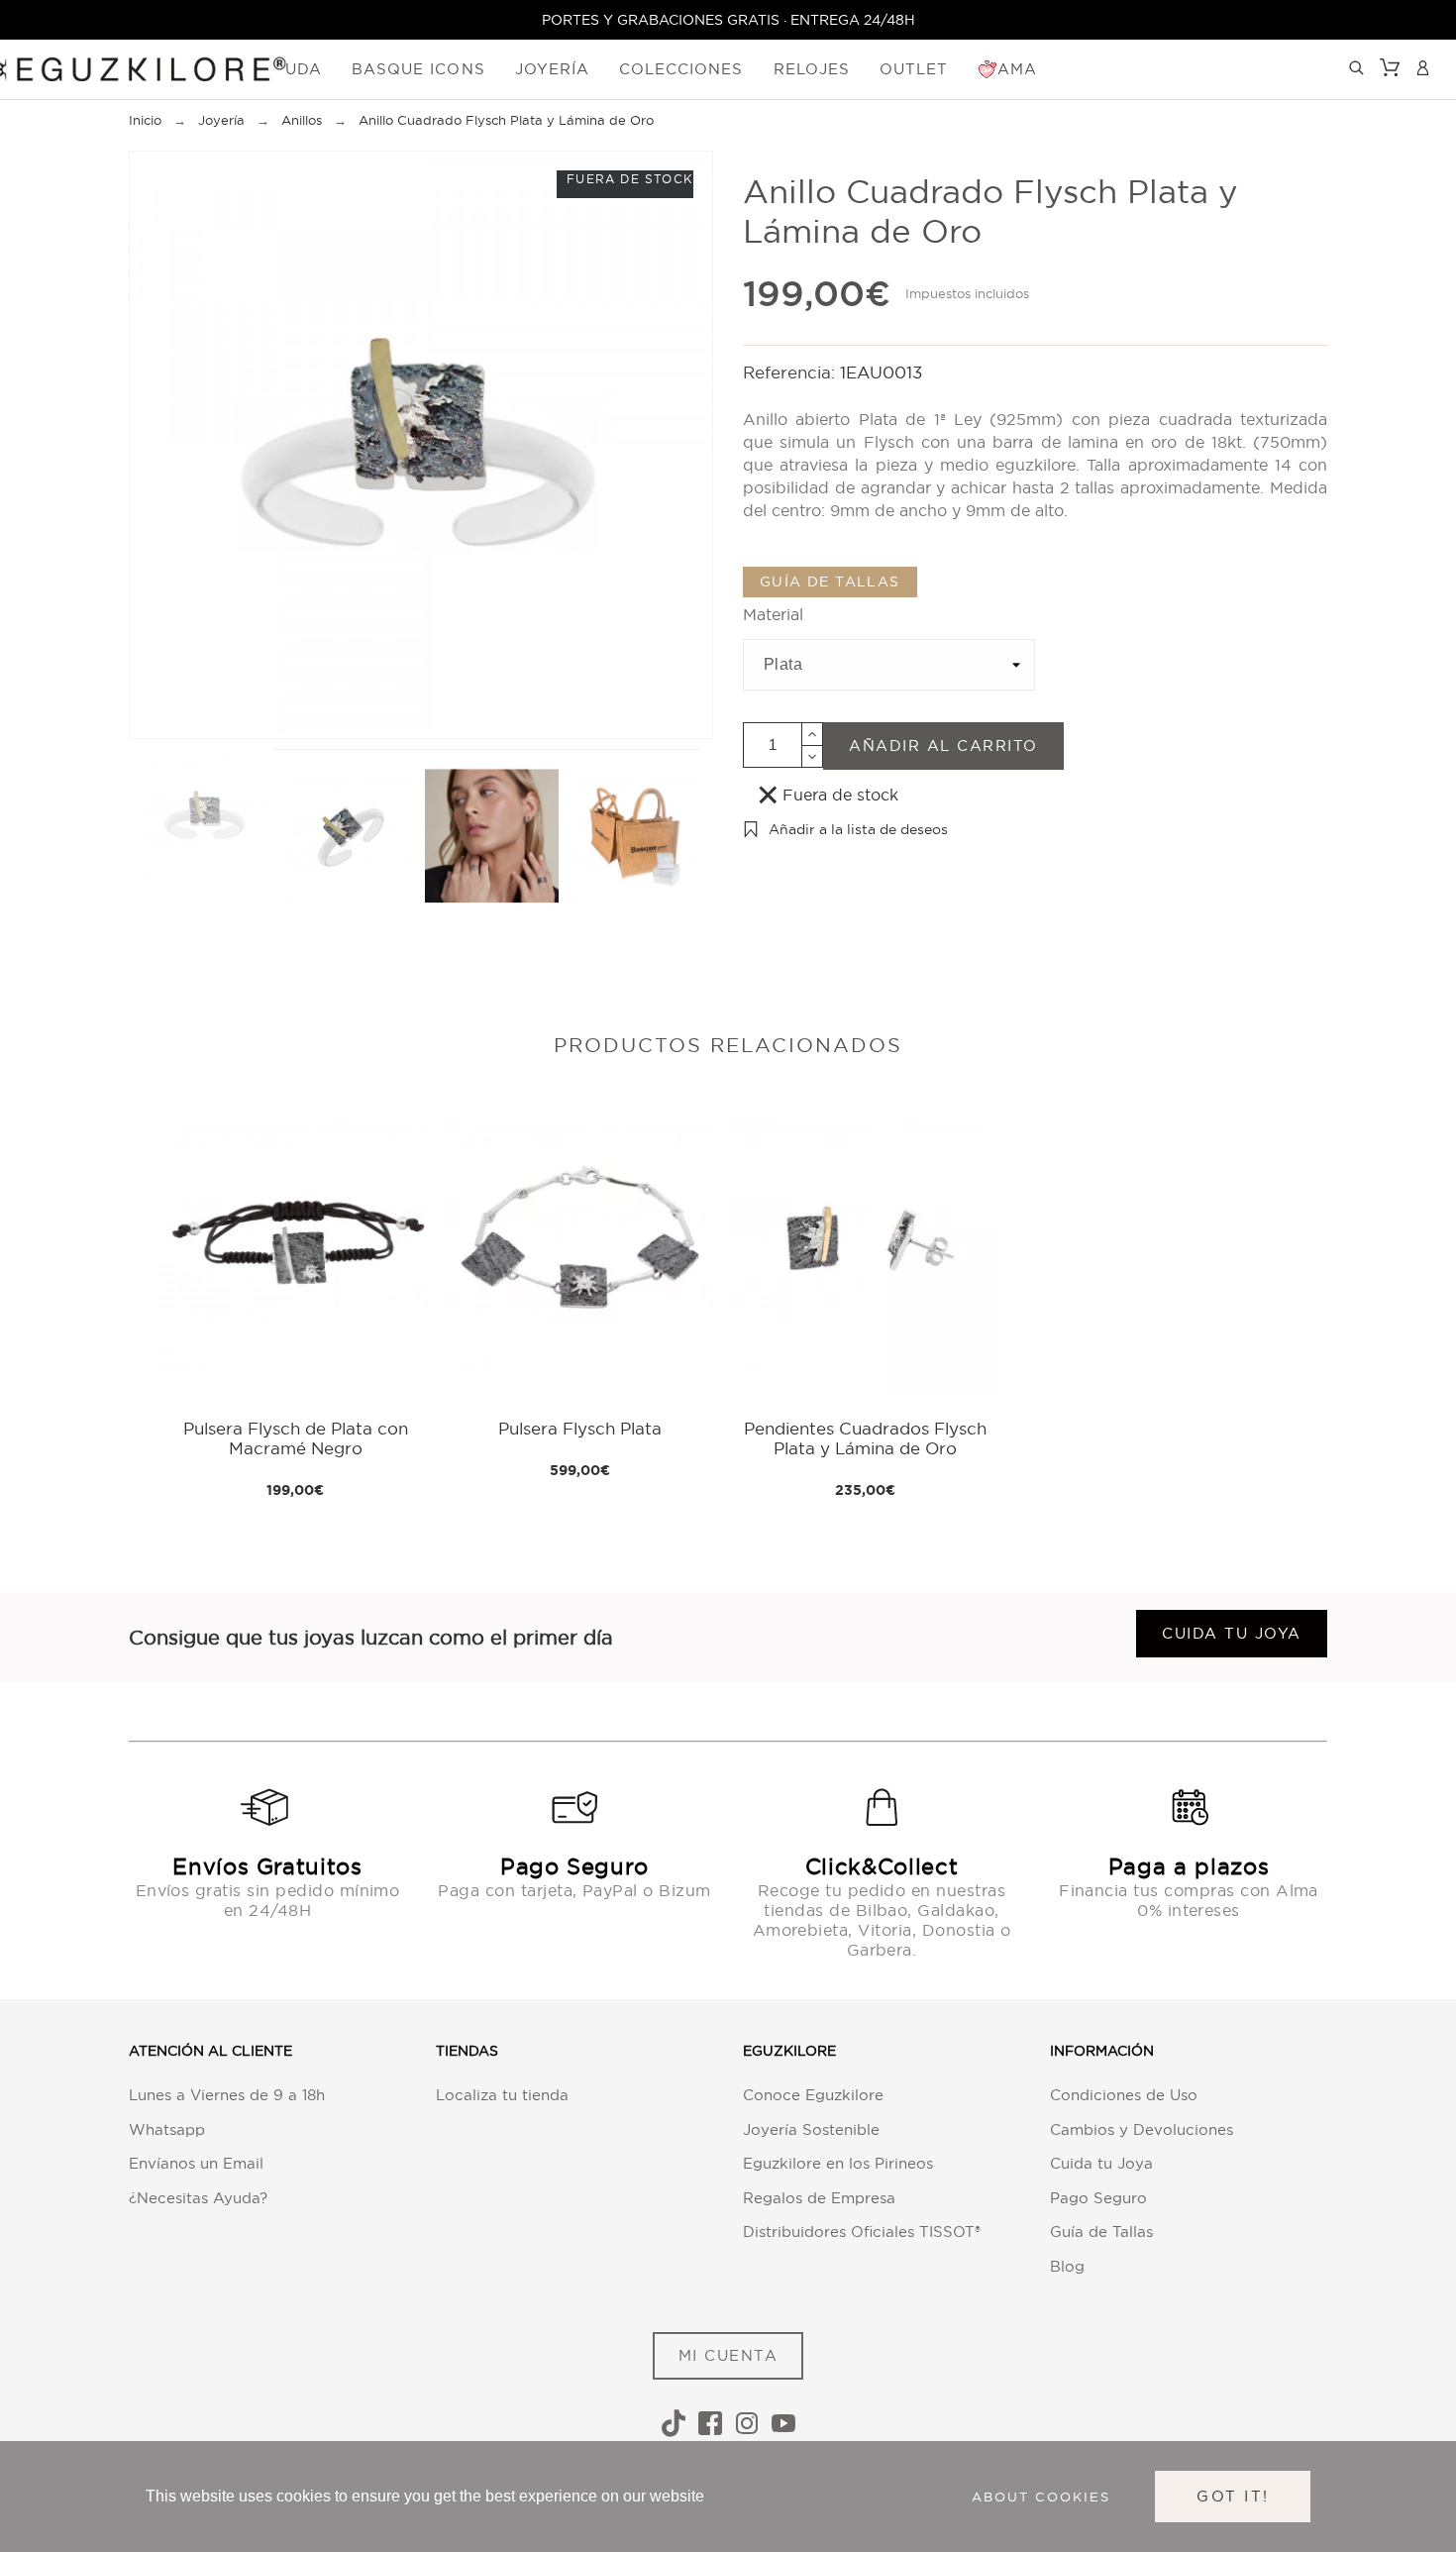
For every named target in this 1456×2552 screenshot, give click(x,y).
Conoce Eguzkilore (813, 2095)
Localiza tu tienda (502, 2095)
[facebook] (710, 2423)
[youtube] (783, 2423)
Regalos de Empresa (819, 2198)
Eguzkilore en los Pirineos (838, 2163)
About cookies (1041, 2497)
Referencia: (791, 372)
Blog (1067, 2266)
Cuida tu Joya (1101, 2163)
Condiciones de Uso (1124, 2095)
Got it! (1233, 2496)
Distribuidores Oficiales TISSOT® (862, 2232)
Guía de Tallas (1101, 2232)
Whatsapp (167, 2129)
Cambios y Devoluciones (1142, 2129)
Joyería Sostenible (811, 2129)
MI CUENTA (728, 2355)
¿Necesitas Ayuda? (198, 2198)
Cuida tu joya (1232, 1633)
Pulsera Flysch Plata (580, 1428)
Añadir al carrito (943, 745)
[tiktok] (674, 2423)
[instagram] (747, 2423)
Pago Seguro (1098, 2198)
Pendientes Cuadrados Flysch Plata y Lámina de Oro (865, 1438)
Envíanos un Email (196, 2163)
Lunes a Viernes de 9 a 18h (227, 2095)
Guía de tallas (830, 582)
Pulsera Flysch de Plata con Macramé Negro (296, 1438)
